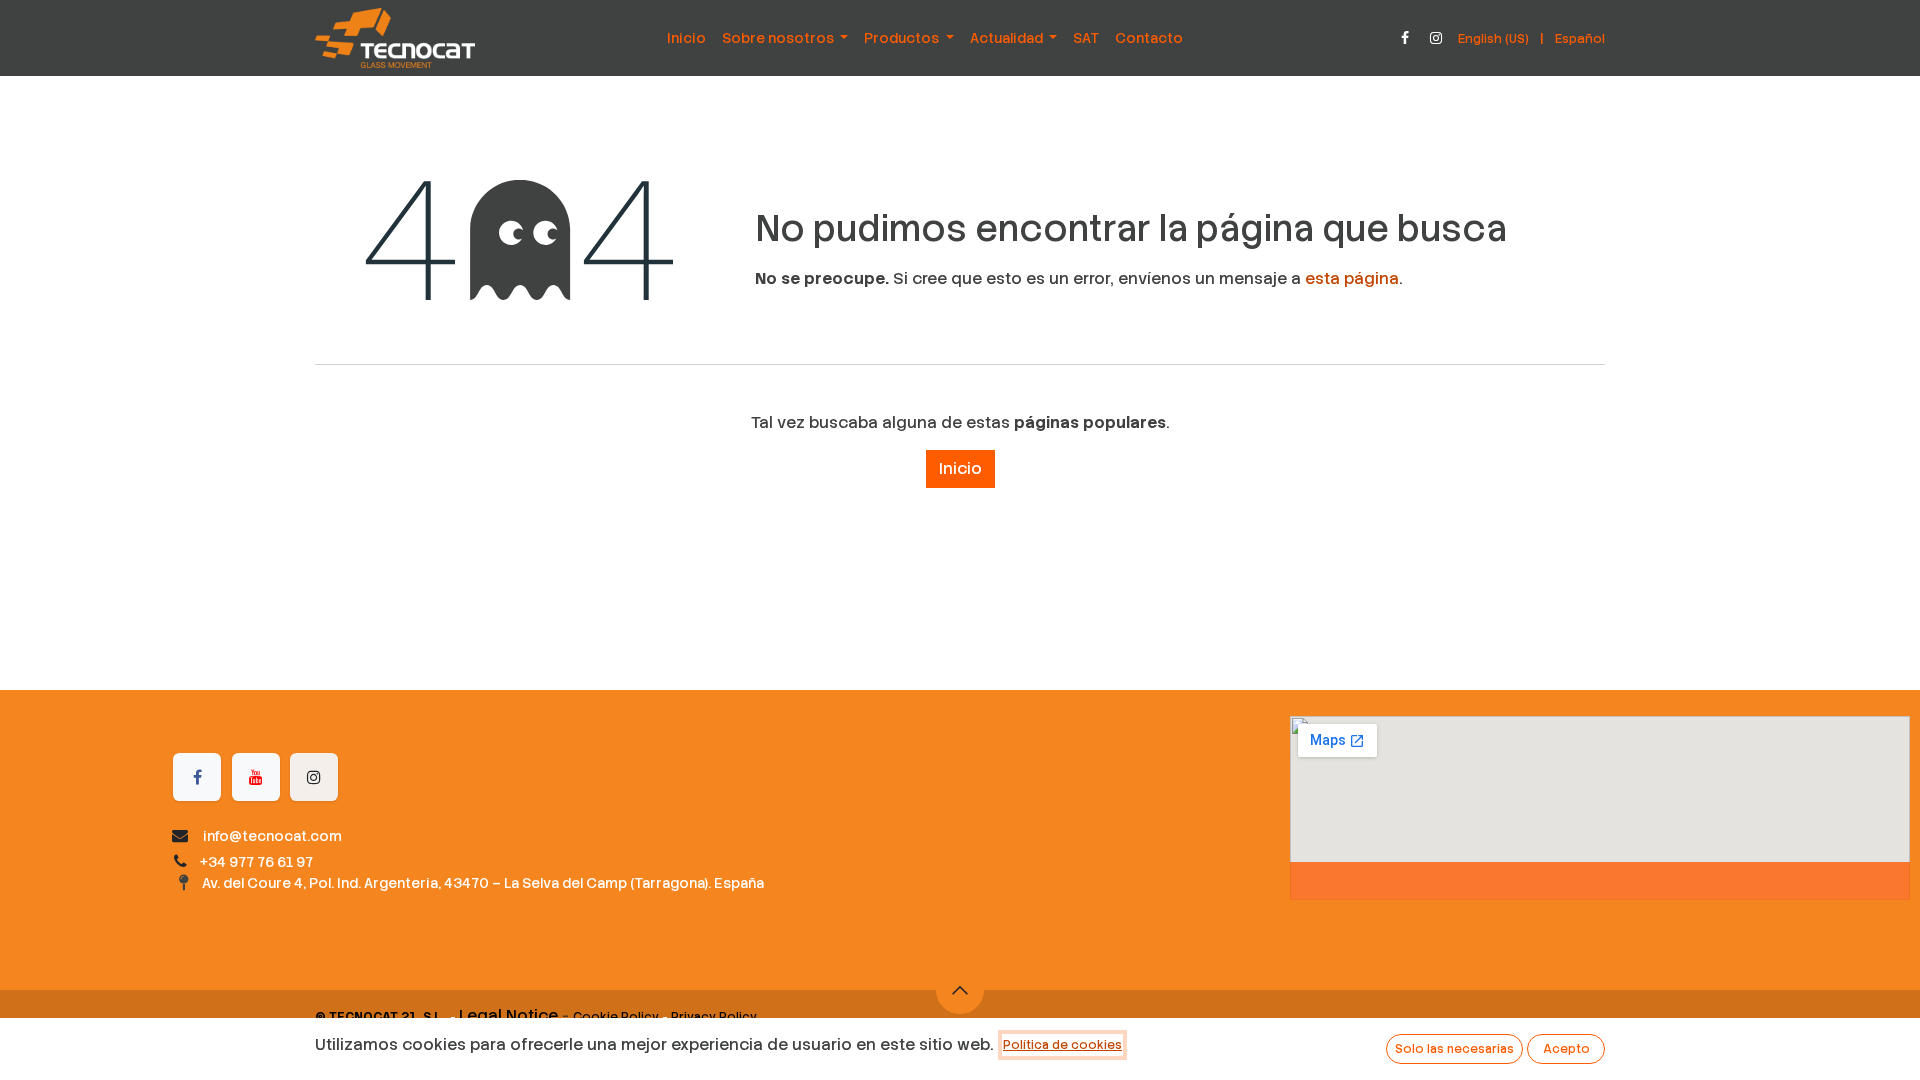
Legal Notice (508, 1015)
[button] (960, 990)
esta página (1352, 278)
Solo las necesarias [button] (1454, 1049)
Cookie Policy (616, 1017)
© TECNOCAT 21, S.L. (379, 1017)
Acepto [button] (1566, 1049)
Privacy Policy (714, 1017)
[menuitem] (686, 38)
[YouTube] (256, 777)
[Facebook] (1405, 38)
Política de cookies (1062, 1045)
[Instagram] (1436, 38)
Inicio (960, 468)
